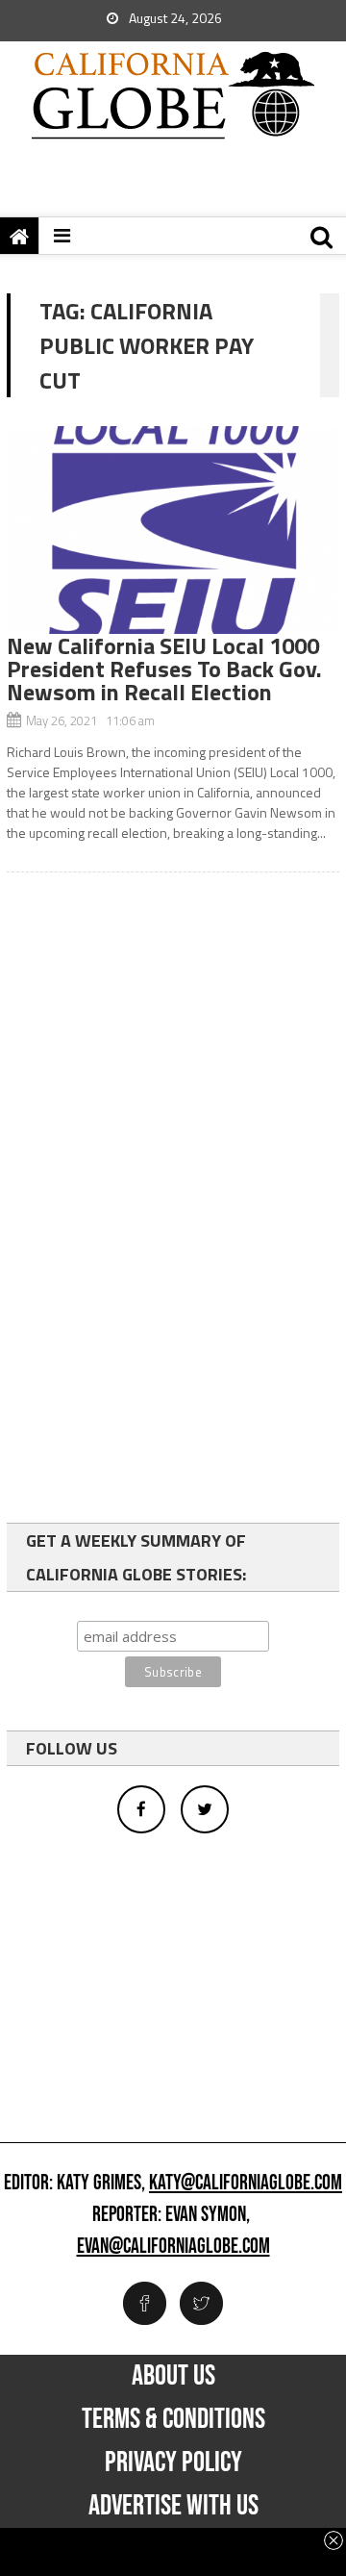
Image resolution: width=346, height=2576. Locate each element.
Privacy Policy (173, 2462)
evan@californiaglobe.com (173, 2247)
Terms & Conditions (173, 2419)
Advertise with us (173, 2506)
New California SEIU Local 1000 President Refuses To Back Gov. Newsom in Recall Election (164, 669)
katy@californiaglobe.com (246, 2184)
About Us (173, 2376)
